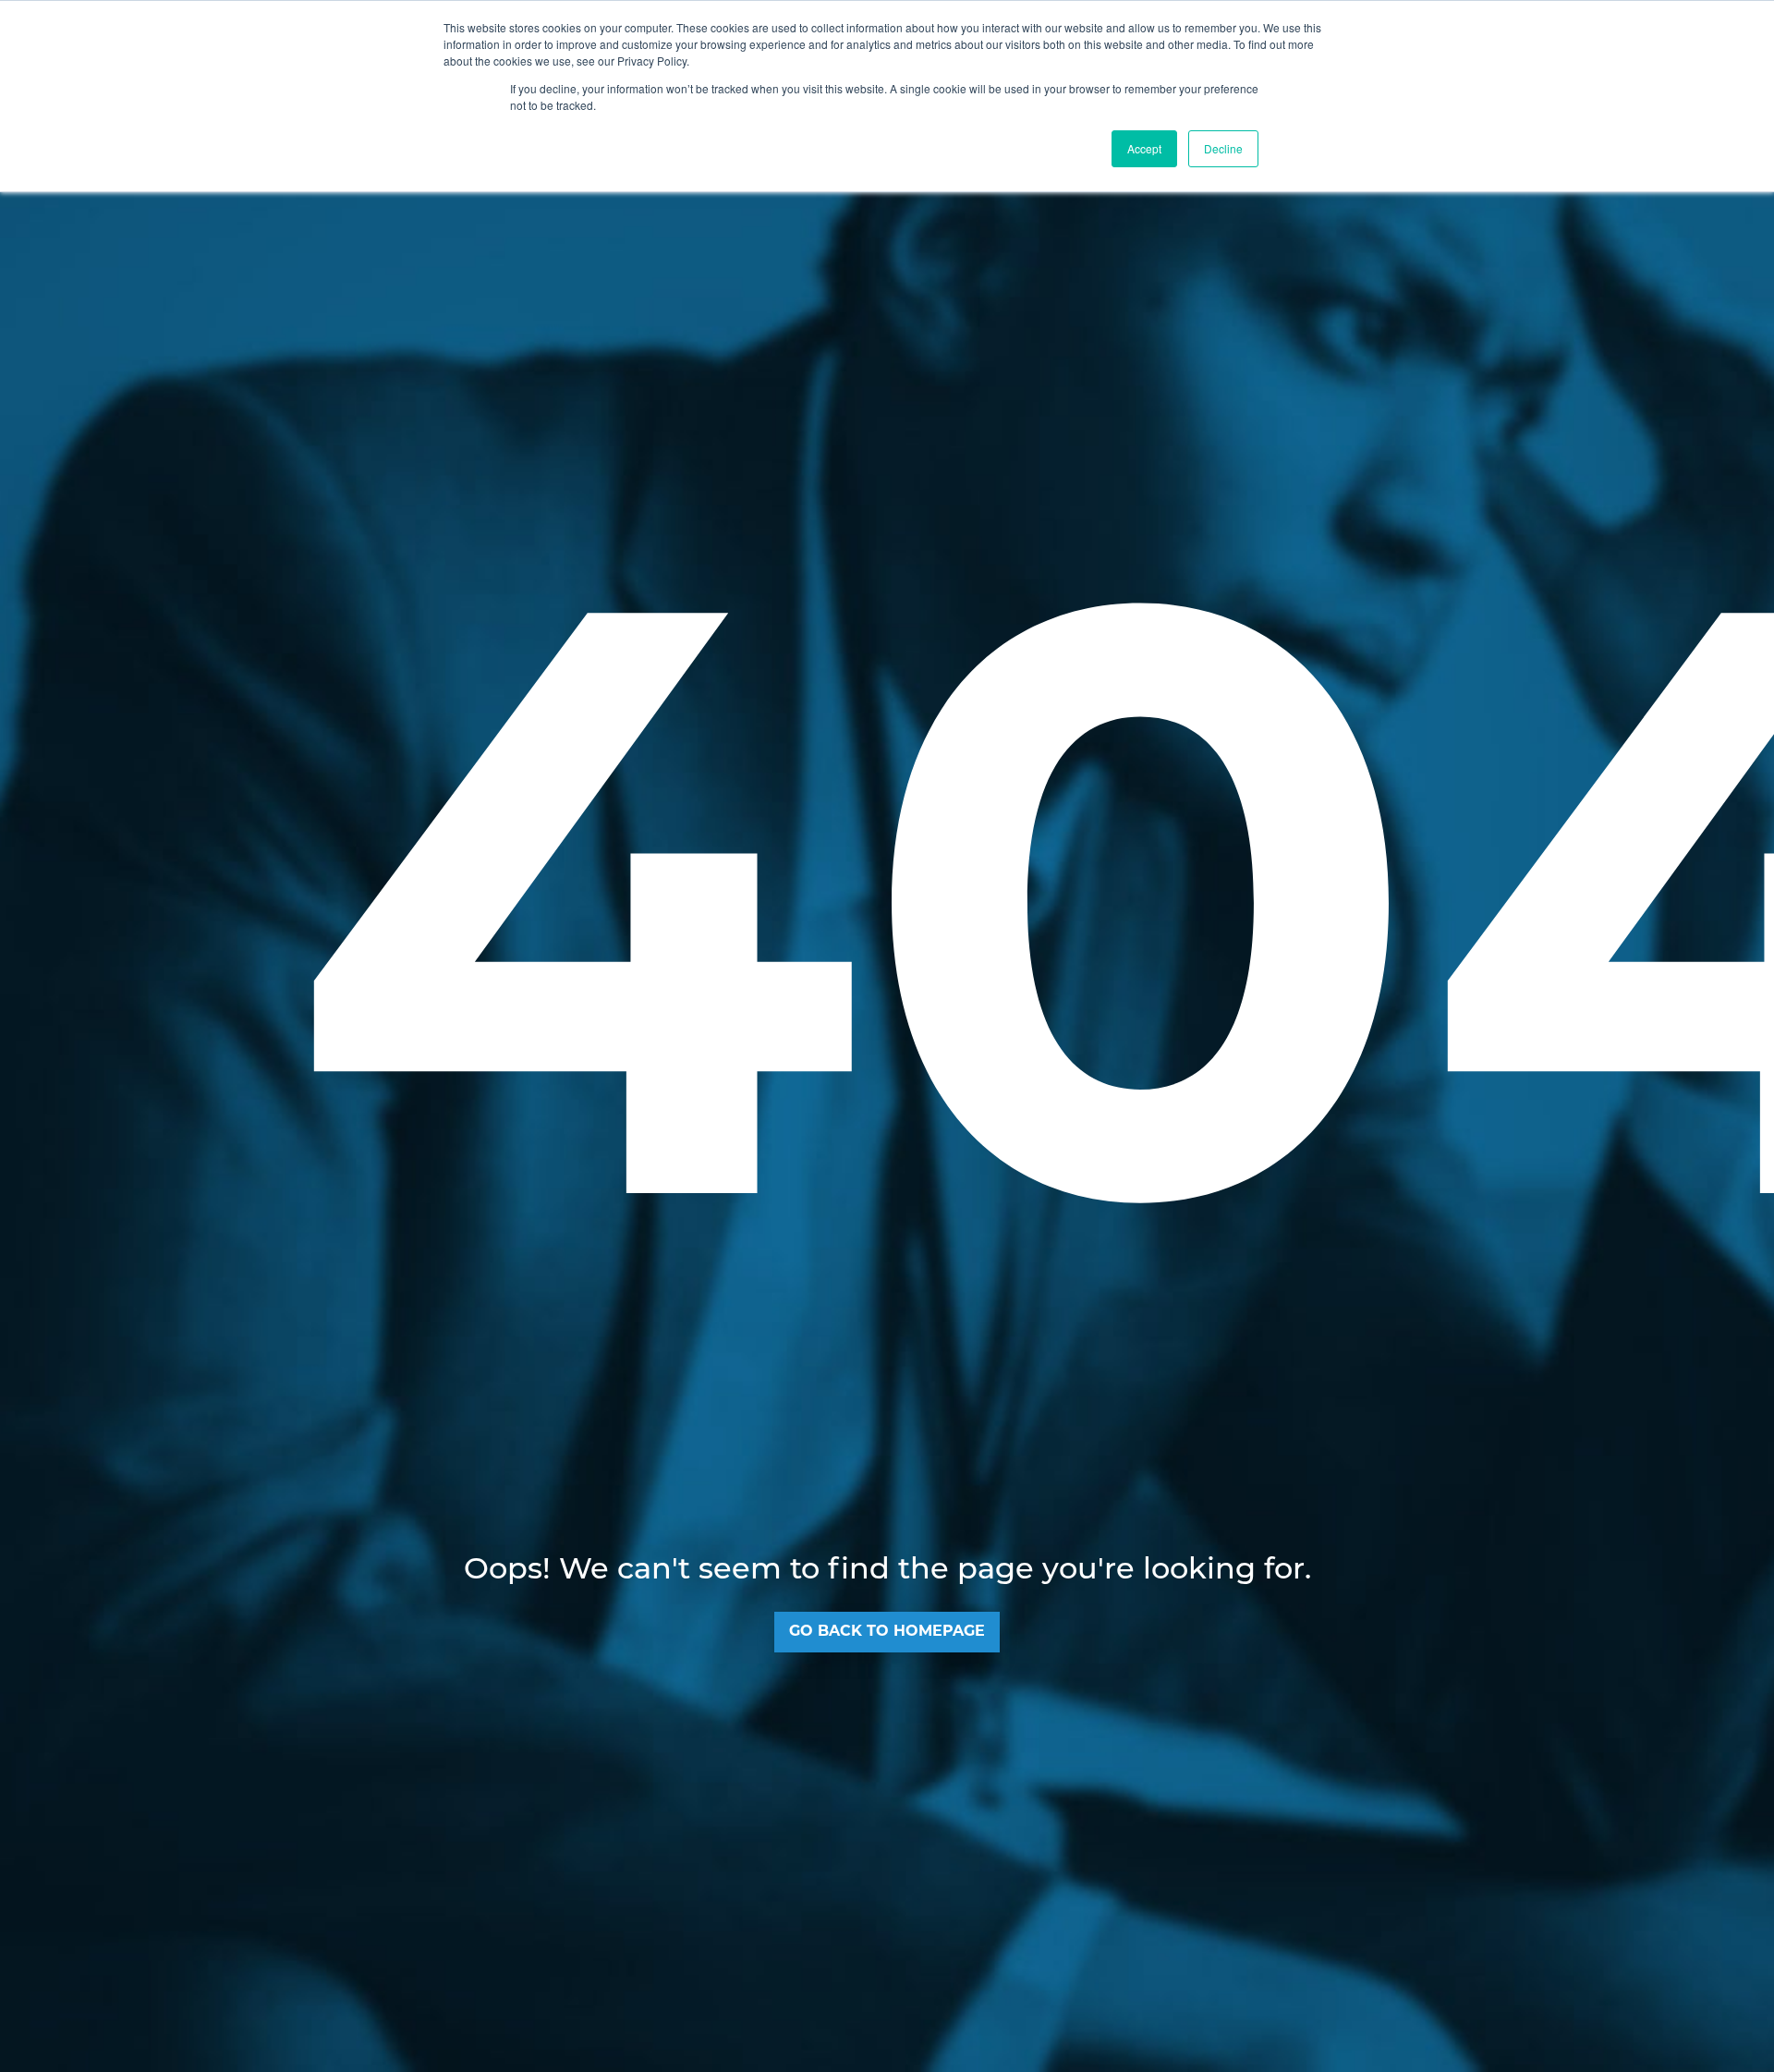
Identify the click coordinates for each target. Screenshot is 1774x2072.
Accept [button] (1144, 148)
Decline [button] (1223, 148)
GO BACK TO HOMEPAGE (887, 1632)
